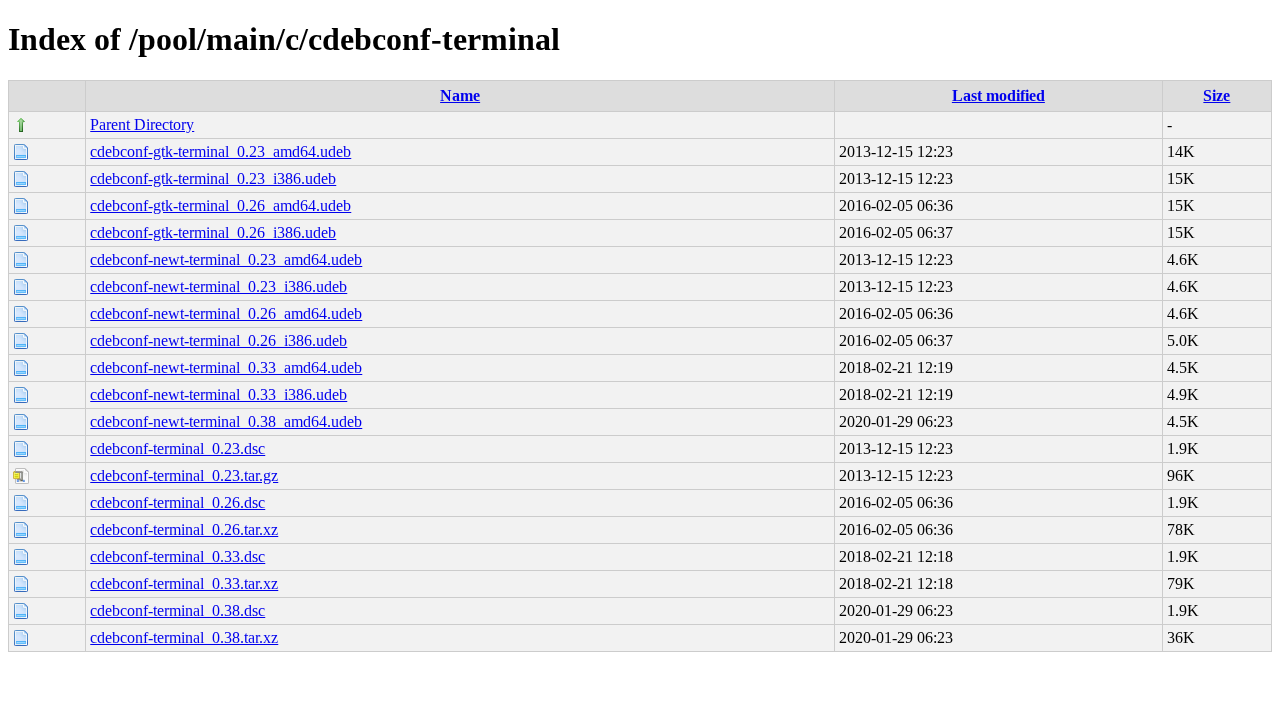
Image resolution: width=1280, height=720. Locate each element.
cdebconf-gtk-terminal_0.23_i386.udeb (213, 178)
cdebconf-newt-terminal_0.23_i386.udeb (218, 286)
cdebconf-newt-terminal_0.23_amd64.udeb (226, 259)
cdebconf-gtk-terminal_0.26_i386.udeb (213, 232)
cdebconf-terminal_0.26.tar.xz (184, 529)
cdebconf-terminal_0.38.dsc (177, 610)
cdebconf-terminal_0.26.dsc (177, 502)
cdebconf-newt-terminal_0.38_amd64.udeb (226, 421)
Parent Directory (142, 124)
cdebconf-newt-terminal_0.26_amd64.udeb (226, 313)
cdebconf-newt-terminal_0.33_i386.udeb (218, 394)
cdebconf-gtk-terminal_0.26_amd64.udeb (220, 205)
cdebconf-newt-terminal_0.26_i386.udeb (218, 340)
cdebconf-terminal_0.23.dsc (177, 448)
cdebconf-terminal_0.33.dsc (177, 556)
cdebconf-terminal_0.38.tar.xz (184, 637)
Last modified (998, 95)
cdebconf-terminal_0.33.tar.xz (184, 583)
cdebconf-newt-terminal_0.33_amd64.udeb (226, 367)
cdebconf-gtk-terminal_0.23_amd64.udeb (220, 151)
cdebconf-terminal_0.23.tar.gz (184, 475)
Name (460, 95)
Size (1216, 95)
